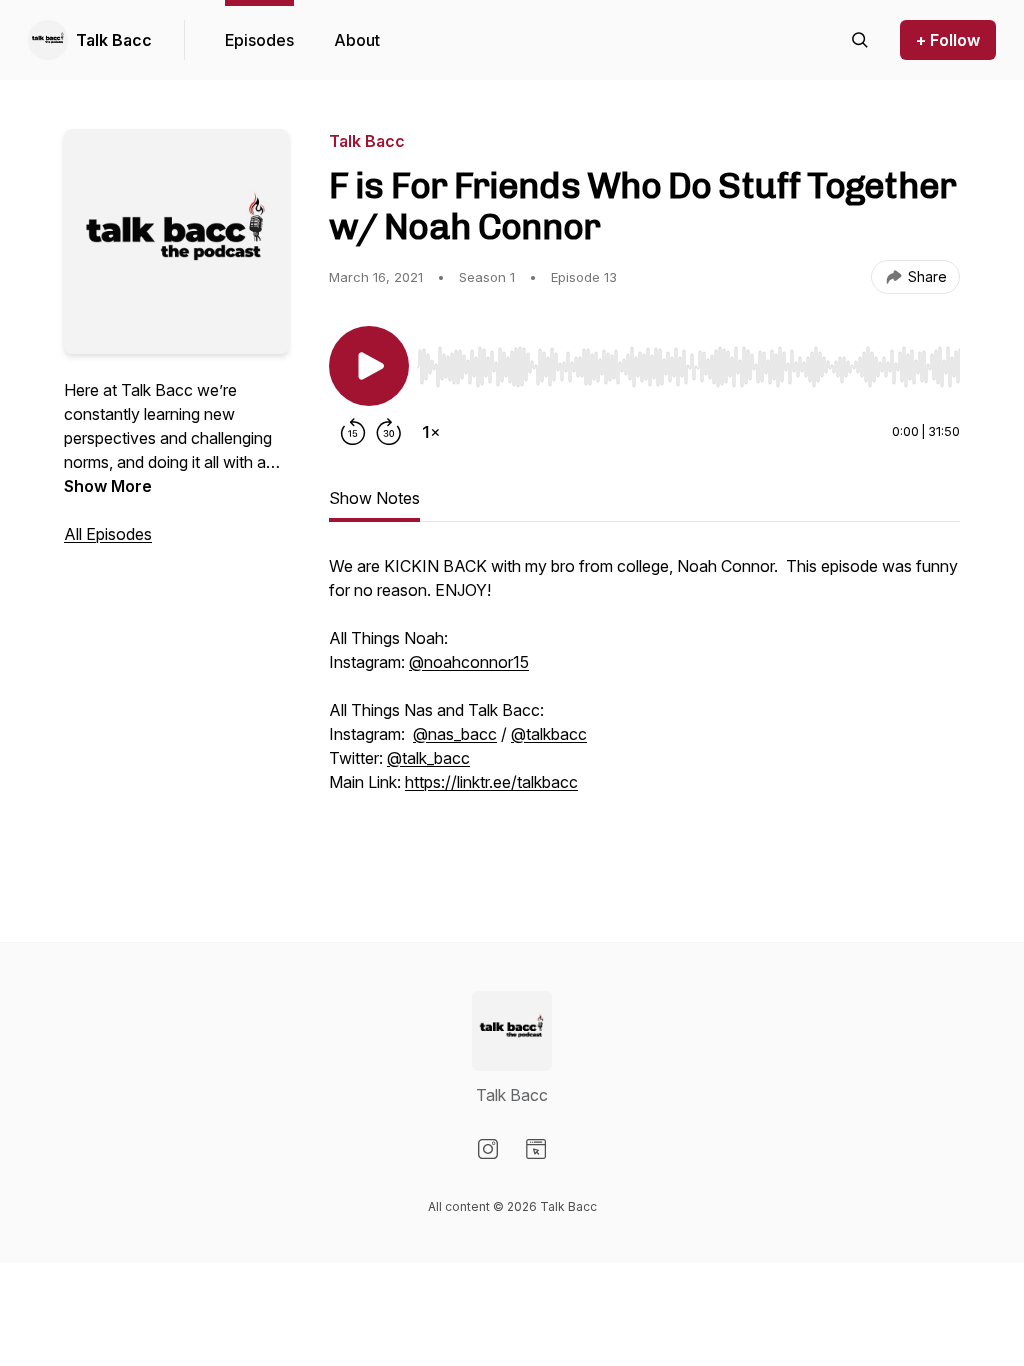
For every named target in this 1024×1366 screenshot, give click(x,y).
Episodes (259, 40)
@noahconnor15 (469, 662)
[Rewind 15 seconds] (353, 432)
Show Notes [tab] (374, 498)
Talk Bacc (114, 40)
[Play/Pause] (369, 366)
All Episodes (108, 534)
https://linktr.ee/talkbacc (491, 782)
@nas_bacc (455, 734)
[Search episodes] (860, 40)
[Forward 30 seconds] (389, 432)
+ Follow (948, 40)
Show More (108, 486)
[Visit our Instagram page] (488, 1149)
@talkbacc (549, 734)
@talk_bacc (428, 758)
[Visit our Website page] (536, 1149)
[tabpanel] (644, 708)
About (357, 40)
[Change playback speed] (431, 432)
